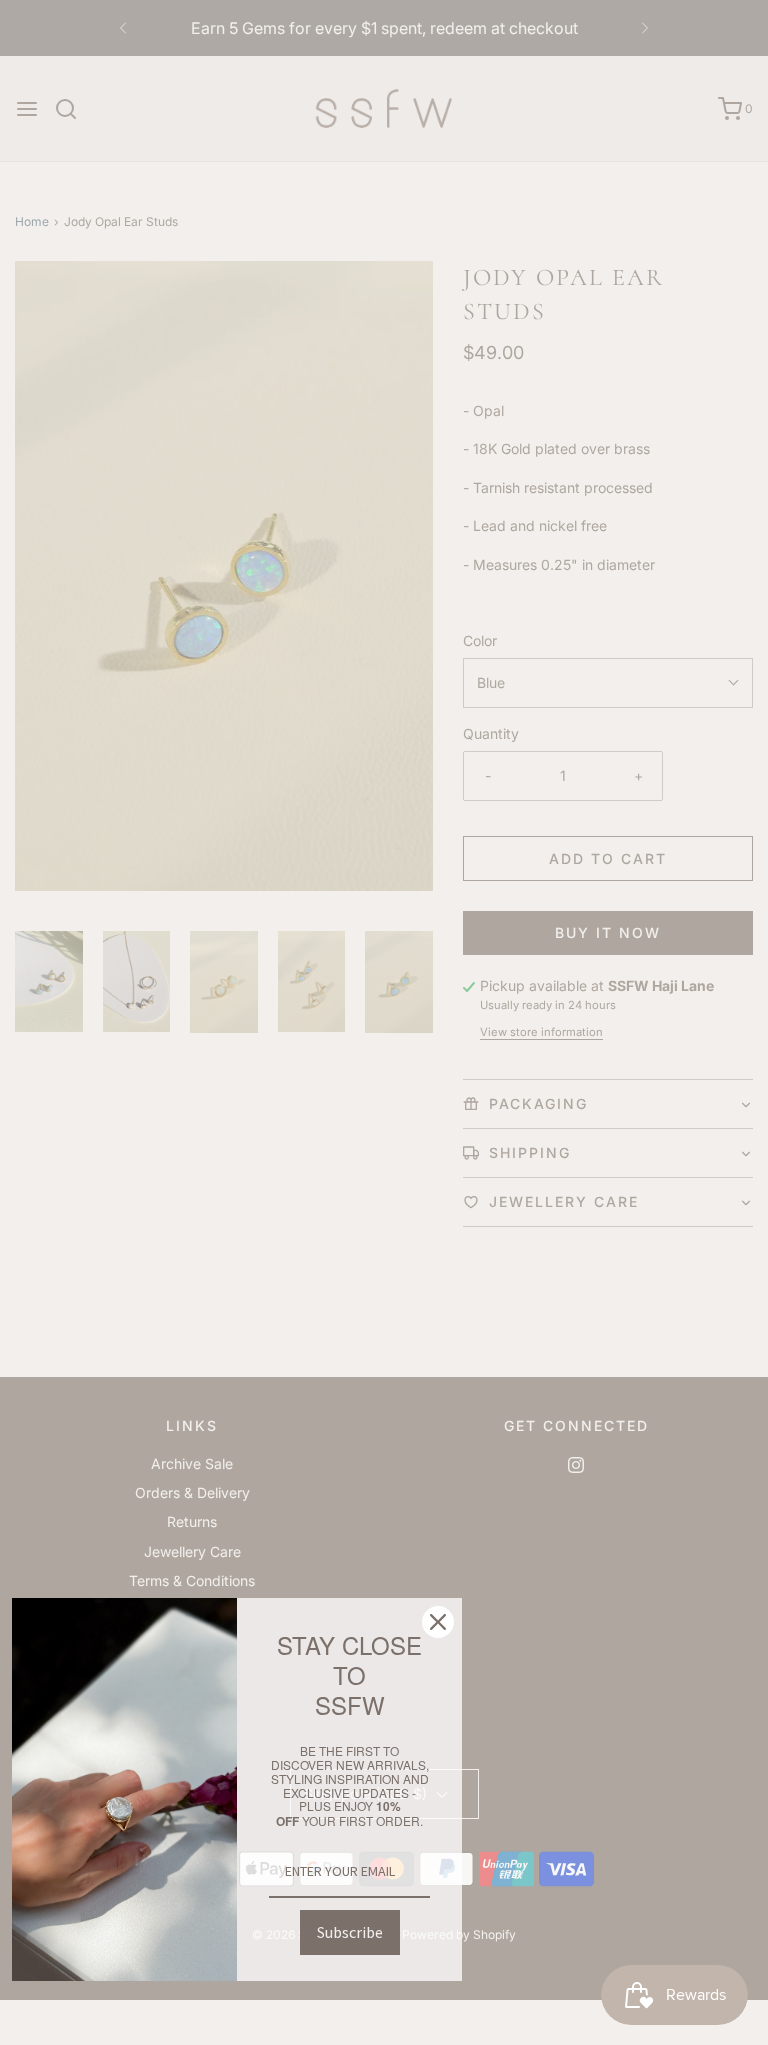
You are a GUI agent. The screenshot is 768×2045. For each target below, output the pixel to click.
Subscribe (350, 1932)
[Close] (438, 1622)
